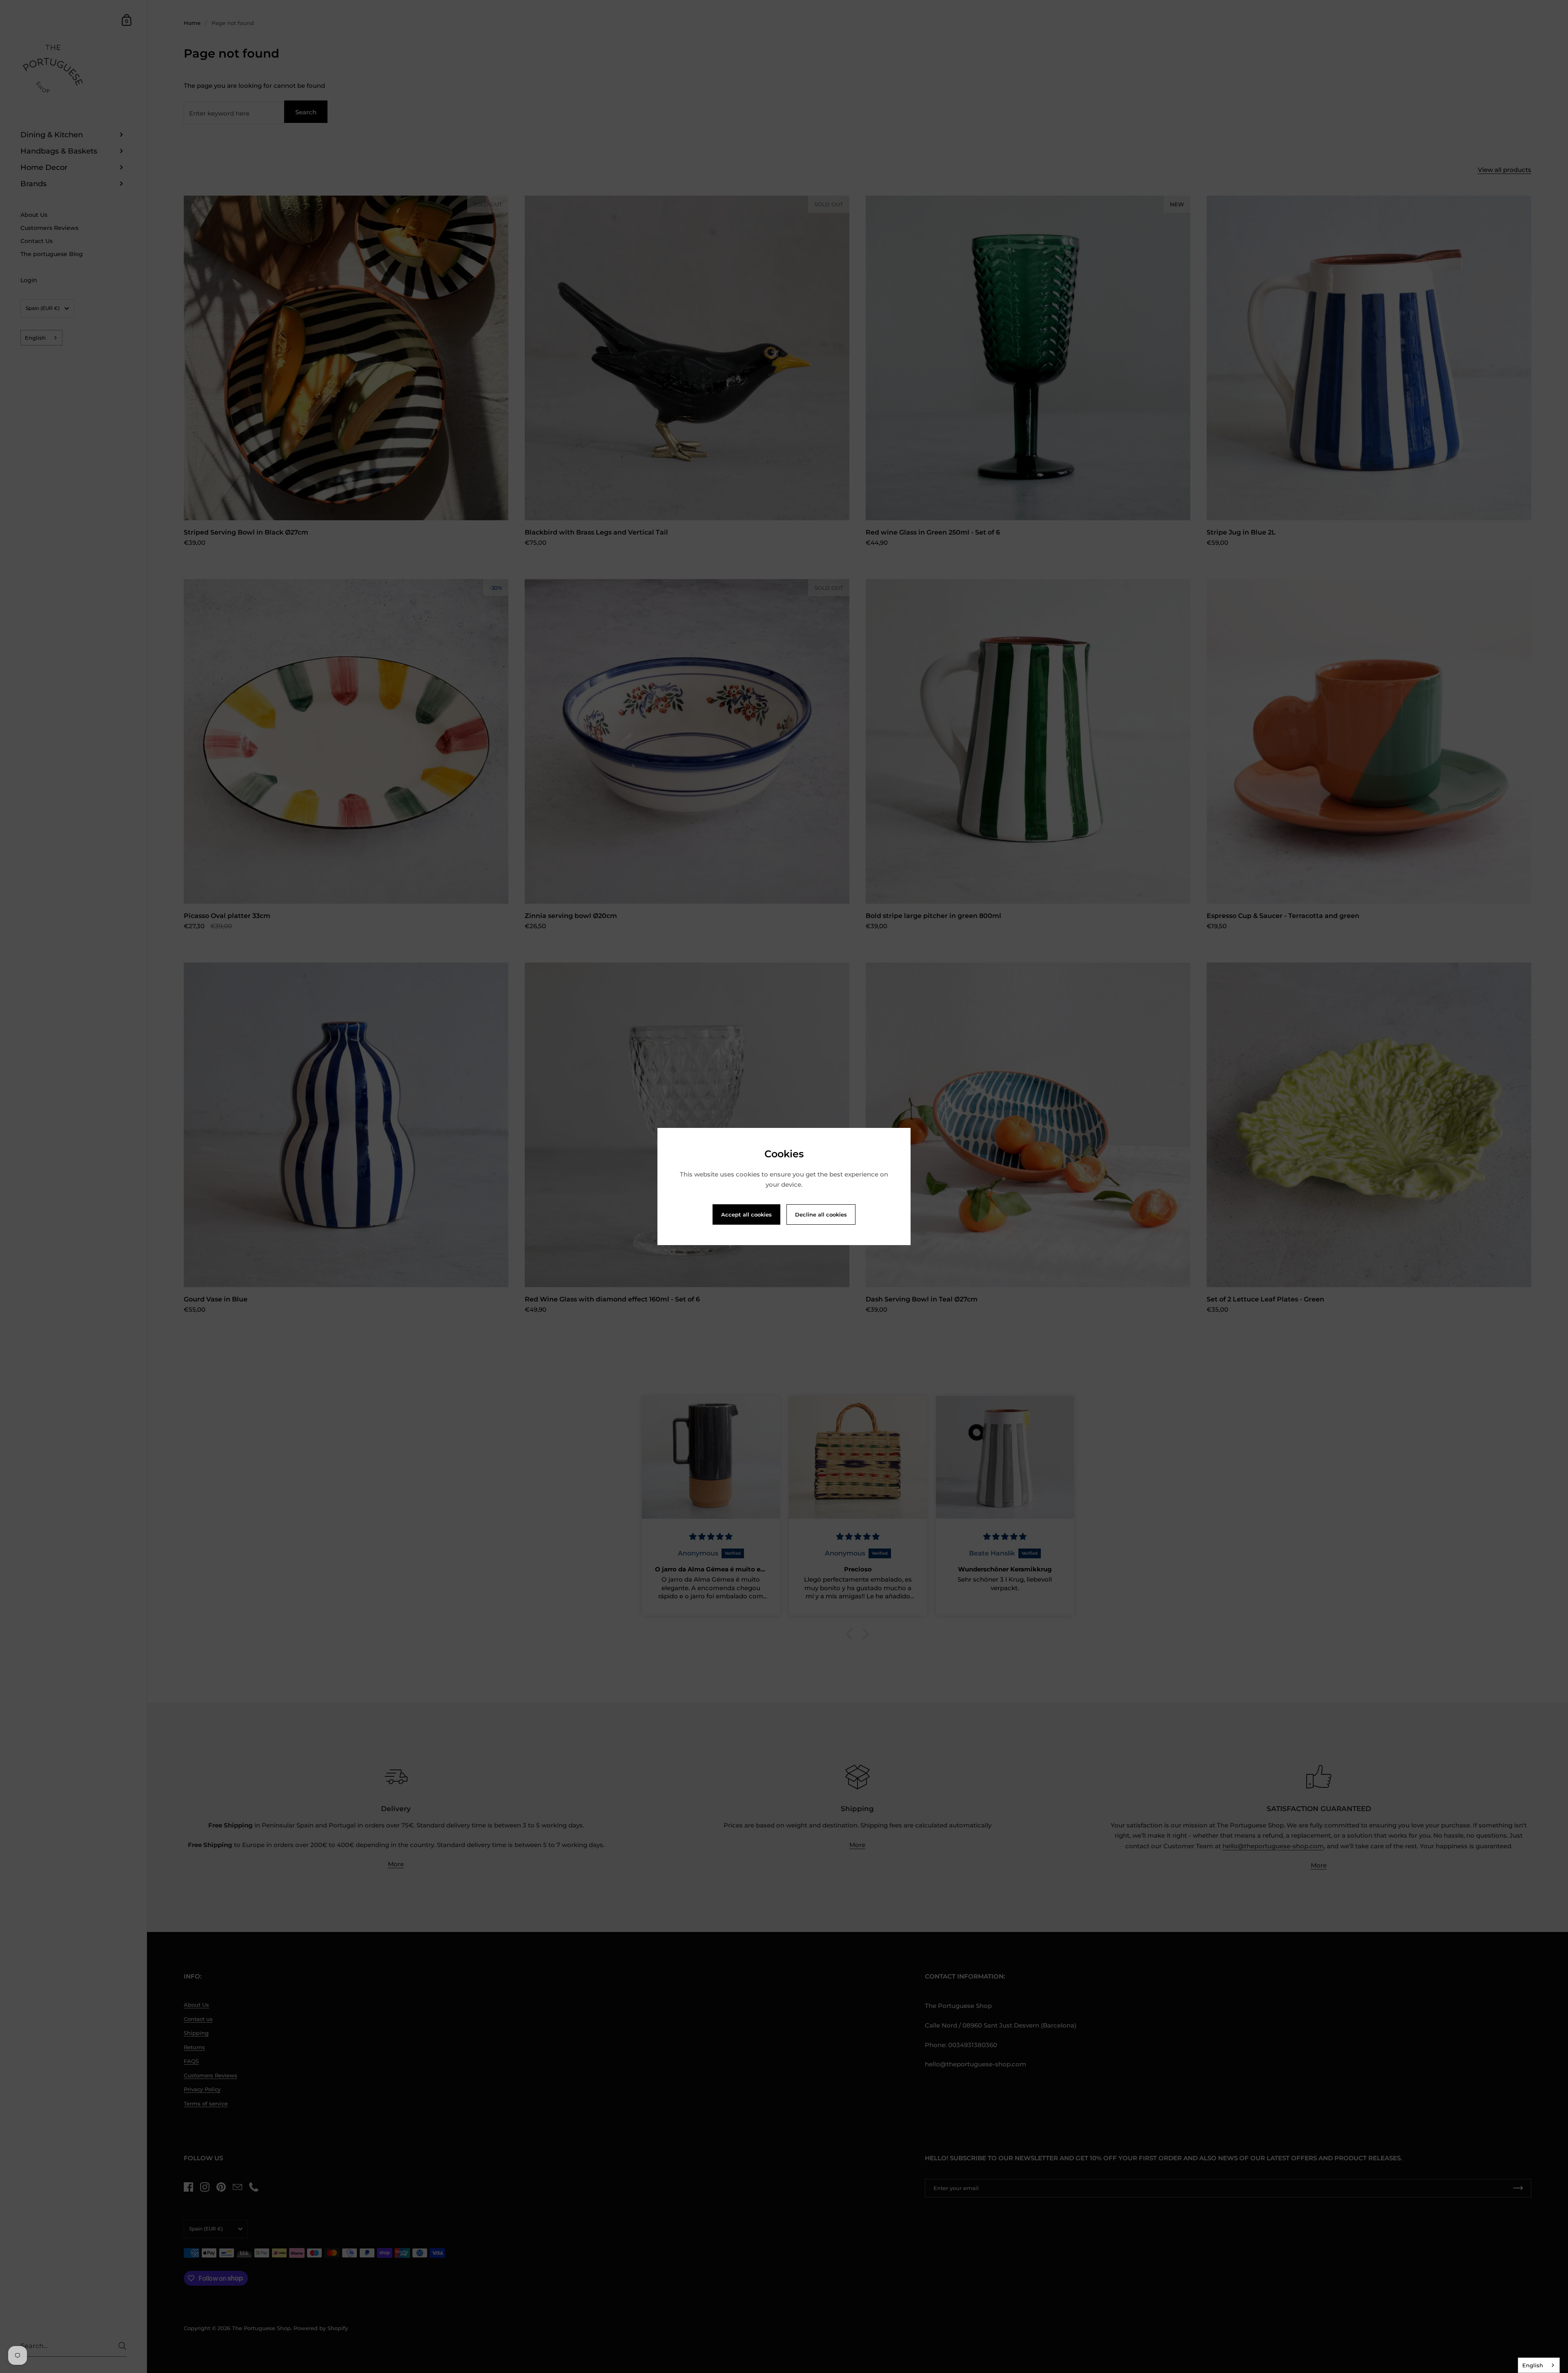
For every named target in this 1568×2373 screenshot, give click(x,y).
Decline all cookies (821, 1214)
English (1533, 2365)
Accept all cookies (746, 1214)
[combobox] (1539, 2365)
